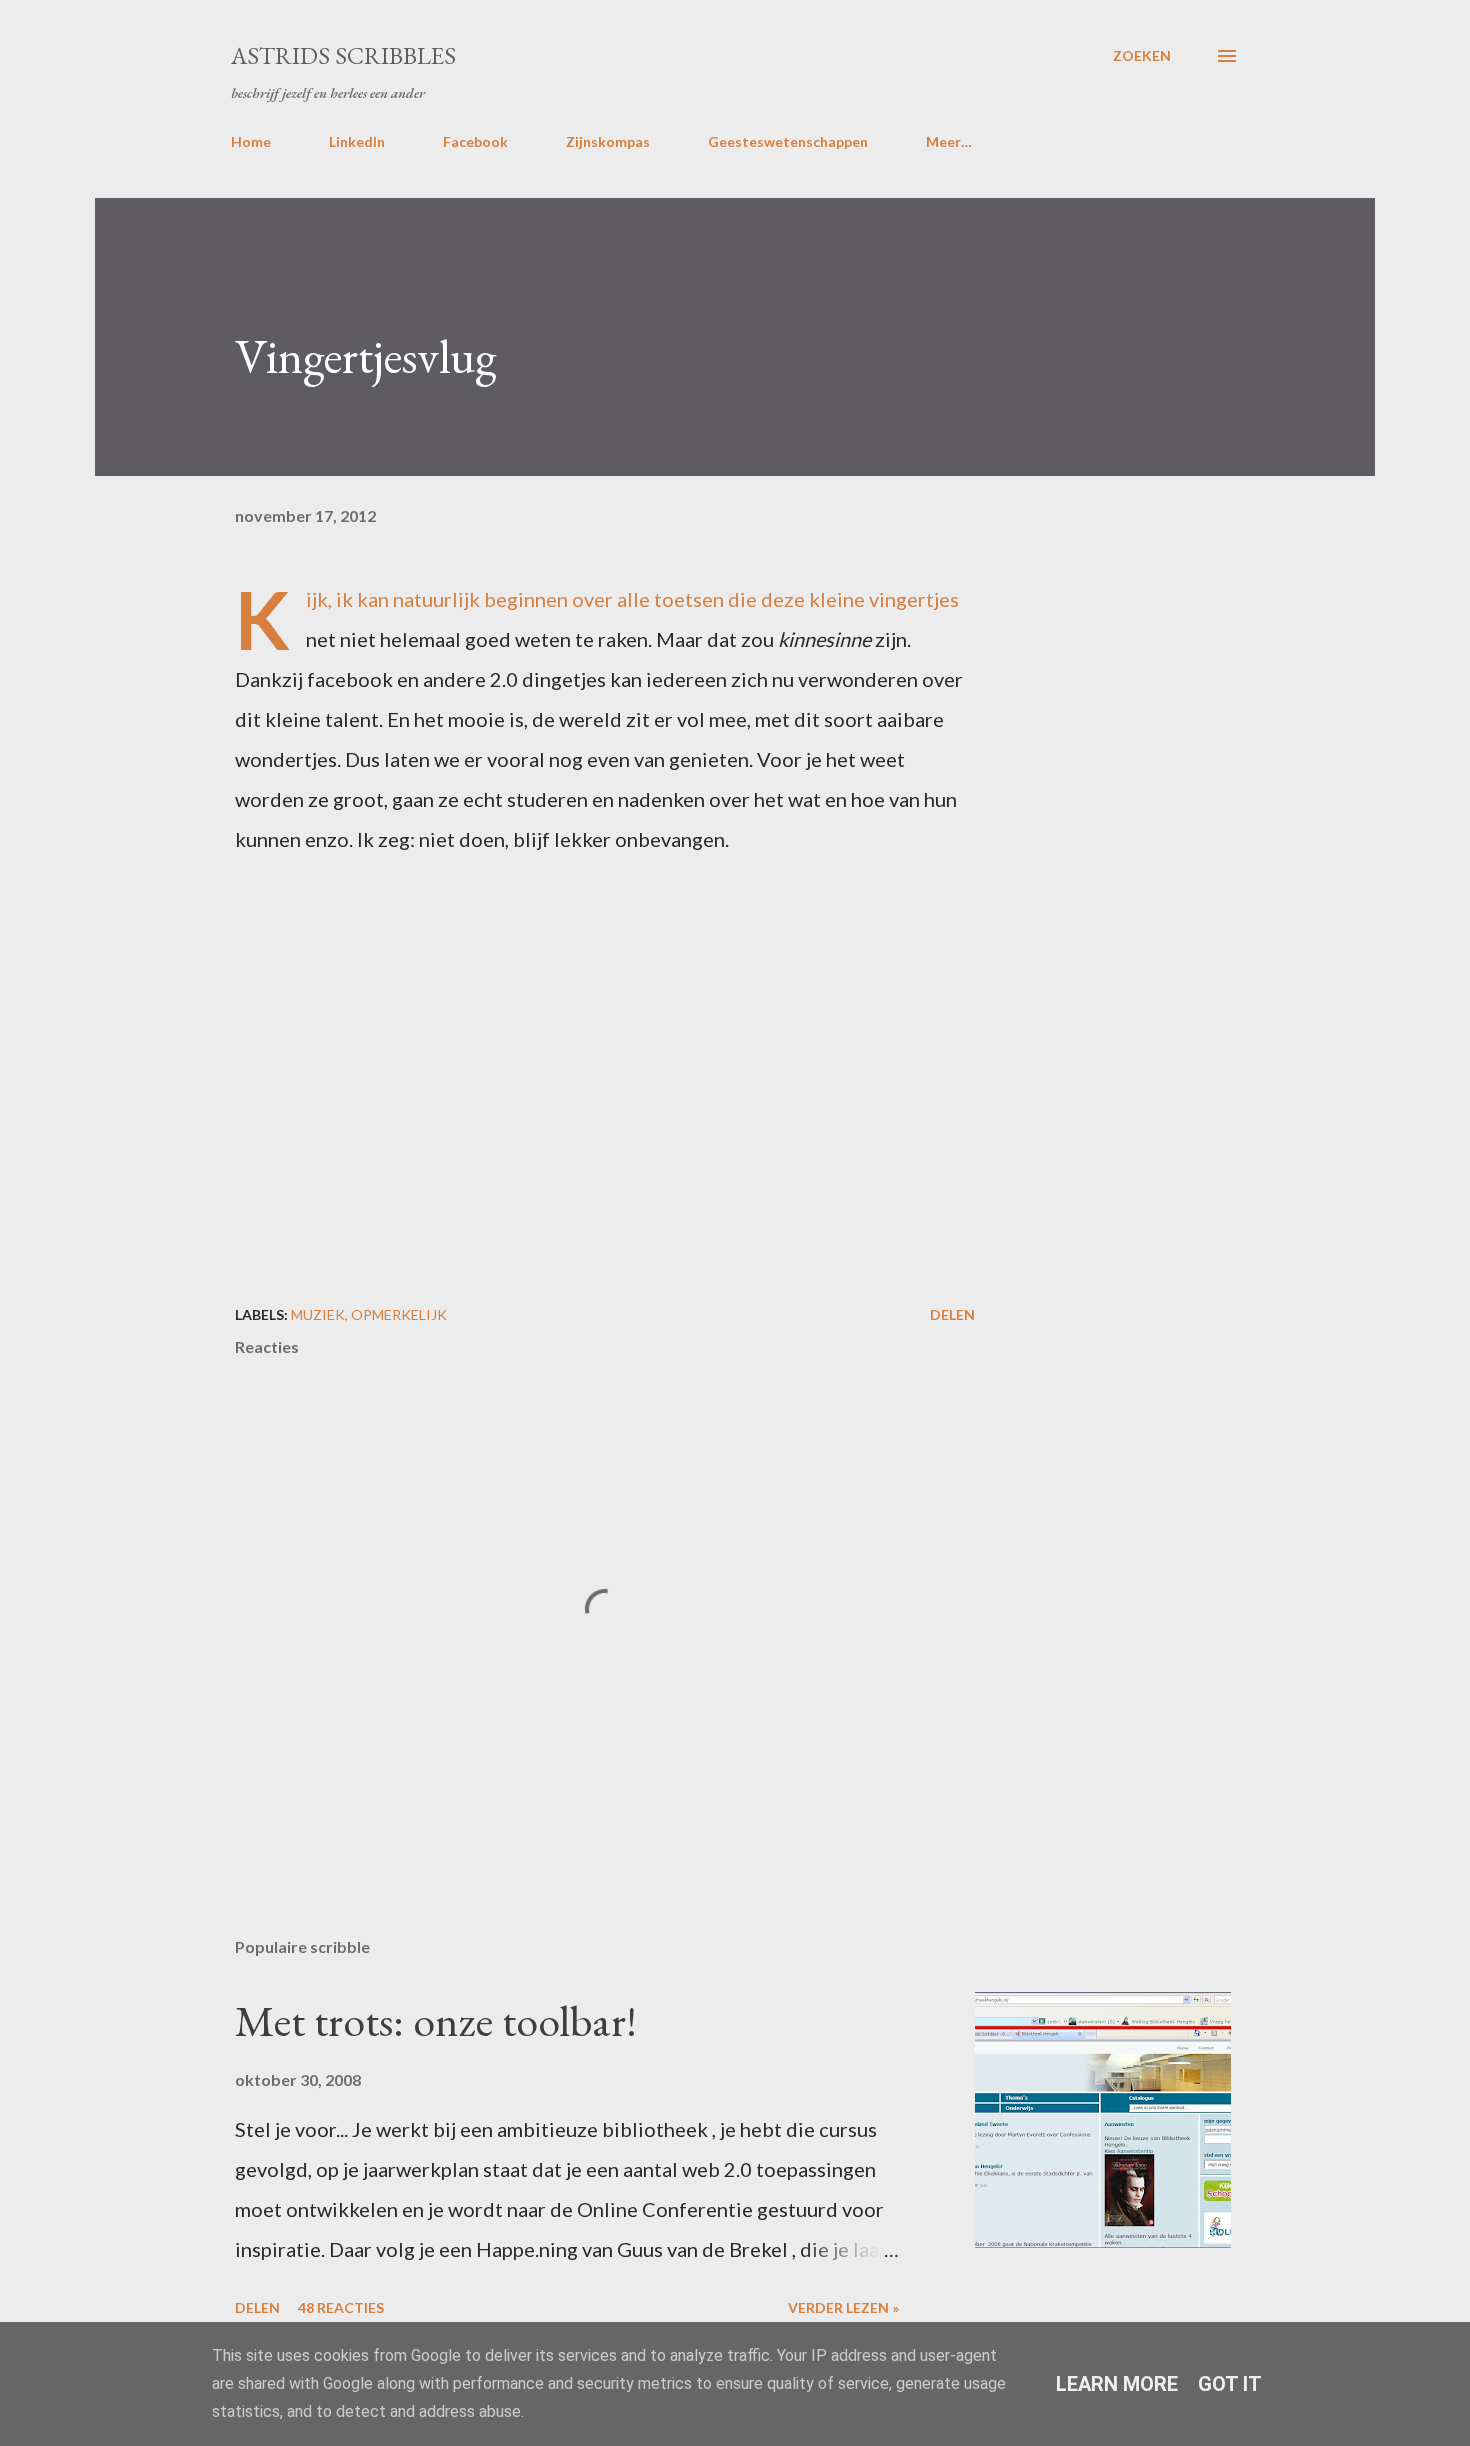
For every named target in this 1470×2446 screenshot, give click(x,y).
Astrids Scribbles (343, 55)
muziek (318, 1314)
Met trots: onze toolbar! (436, 2020)
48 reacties (341, 2307)
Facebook (475, 141)
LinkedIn (357, 141)
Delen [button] (952, 1314)
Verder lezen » (843, 2307)
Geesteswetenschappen (788, 141)
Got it (1230, 2384)
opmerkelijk (399, 1314)
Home (251, 141)
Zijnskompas (608, 141)
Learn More (1117, 2384)
